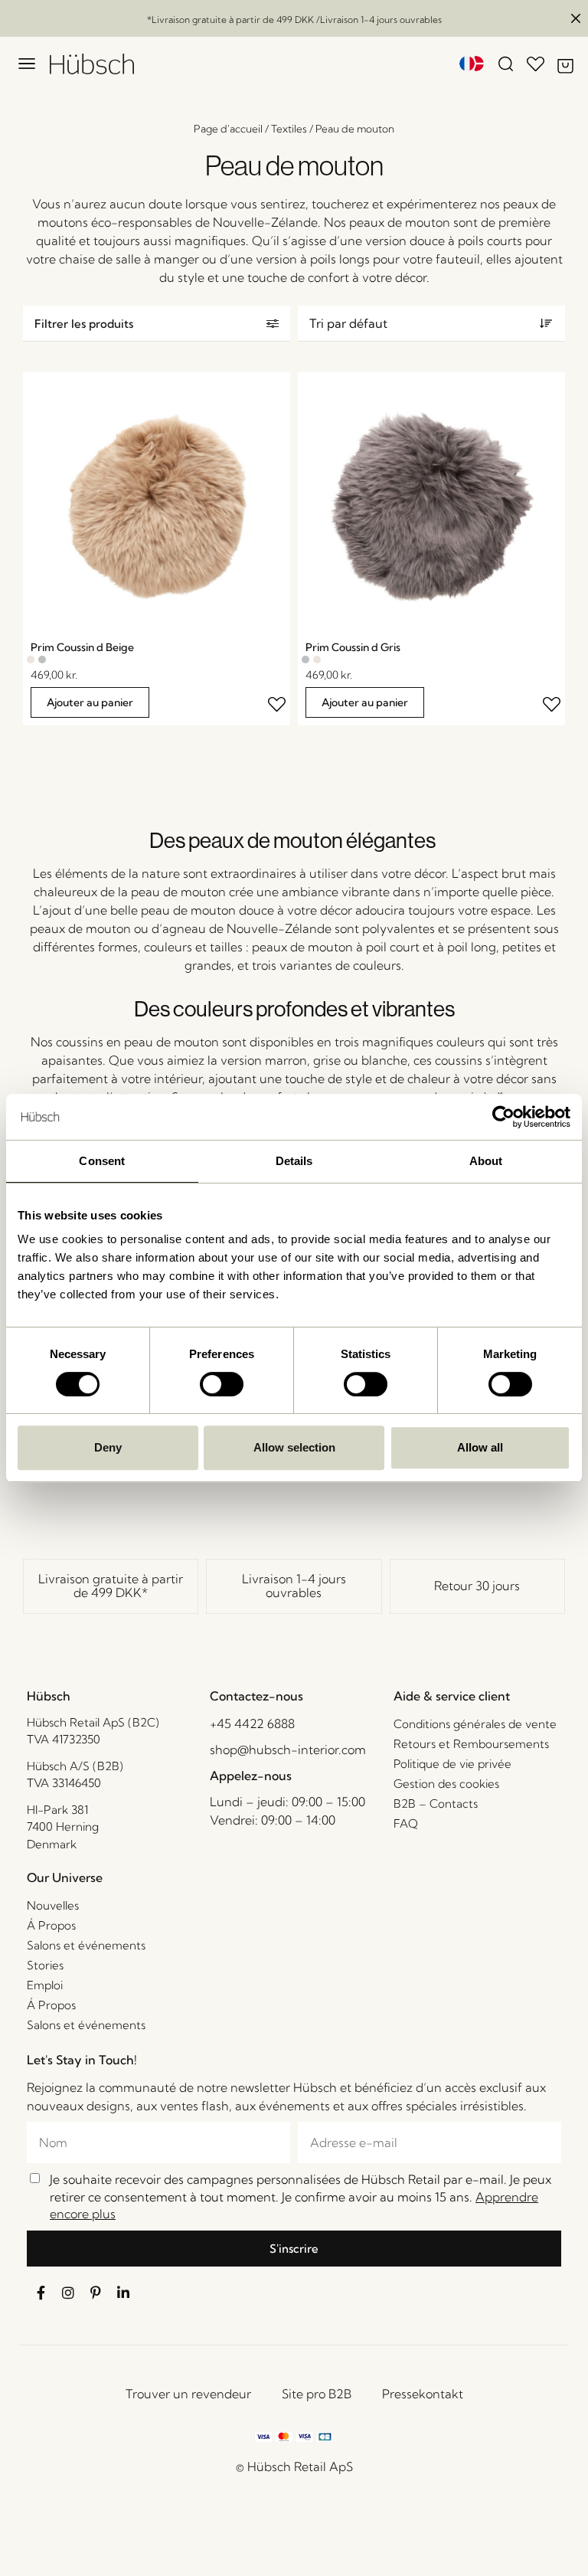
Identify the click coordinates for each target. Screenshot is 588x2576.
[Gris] (42, 660)
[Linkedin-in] (123, 2293)
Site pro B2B (317, 2394)
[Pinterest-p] (96, 2293)
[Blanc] (54, 660)
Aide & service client (452, 1696)
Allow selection (294, 1447)
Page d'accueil (228, 129)
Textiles (289, 129)
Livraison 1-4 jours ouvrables (294, 1586)
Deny (108, 1447)
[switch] (222, 1384)
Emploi (45, 1985)
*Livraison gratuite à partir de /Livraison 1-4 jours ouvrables (294, 20)
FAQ (406, 1823)
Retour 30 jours (477, 1586)
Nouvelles (53, 1905)
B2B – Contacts (436, 1804)
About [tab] (486, 1161)
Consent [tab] (102, 1161)
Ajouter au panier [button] (90, 702)
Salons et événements (86, 1945)
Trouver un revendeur (188, 2394)
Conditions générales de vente (475, 1724)
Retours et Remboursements (471, 1744)
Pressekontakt (423, 2394)
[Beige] (31, 660)
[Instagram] (68, 2293)
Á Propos (51, 1925)
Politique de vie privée (452, 1764)
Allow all (480, 1447)
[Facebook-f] (41, 2293)
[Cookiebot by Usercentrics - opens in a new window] (503, 1117)
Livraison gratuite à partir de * (111, 1586)
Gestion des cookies (446, 1784)
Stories (45, 1965)
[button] (157, 324)
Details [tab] (294, 1161)
